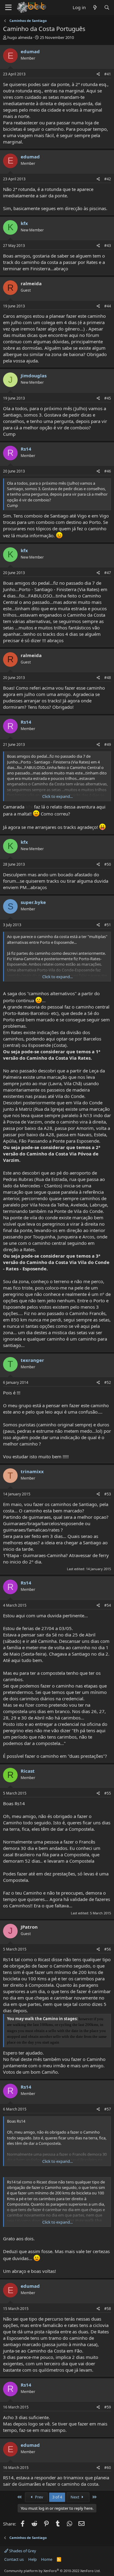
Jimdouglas (34, 376)
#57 (108, 2109)
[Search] (107, 7)
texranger (32, 1360)
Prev (39, 2497)
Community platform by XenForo (52, 2571)
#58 (108, 2309)
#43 (108, 246)
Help (33, 2559)
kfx (24, 223)
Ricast (28, 1771)
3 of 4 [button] (57, 2497)
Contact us (14, 2559)
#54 (108, 1605)
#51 (108, 925)
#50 (108, 864)
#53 (108, 1494)
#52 (108, 1382)
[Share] (98, 74)
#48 (108, 678)
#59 (108, 2407)
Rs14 (26, 449)
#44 (108, 306)
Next (75, 2497)
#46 (108, 471)
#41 (108, 74)
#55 (108, 1793)
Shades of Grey (22, 2551)
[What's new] (95, 7)
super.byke (33, 902)
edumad (30, 51)
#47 (108, 573)
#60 (108, 2468)
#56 (108, 1949)
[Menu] (8, 8)
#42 (108, 179)
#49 (108, 744)
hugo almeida (20, 37)
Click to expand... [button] (57, 796)
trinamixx (32, 1471)
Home (47, 2559)
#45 (108, 398)
